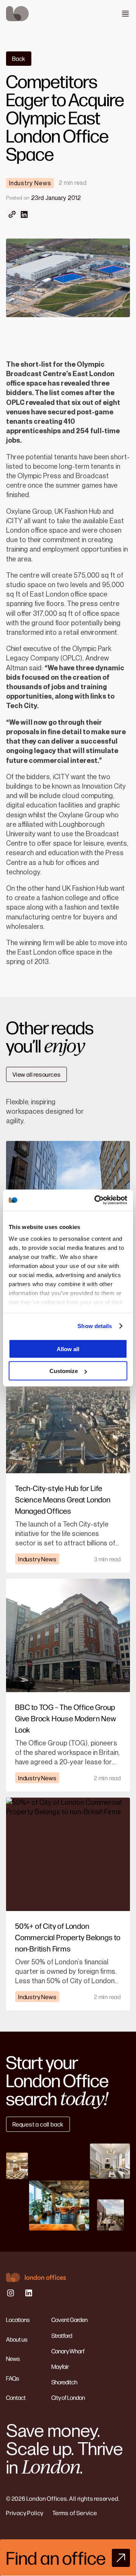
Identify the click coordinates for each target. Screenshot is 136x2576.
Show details (95, 1326)
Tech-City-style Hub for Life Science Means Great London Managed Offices (63, 1499)
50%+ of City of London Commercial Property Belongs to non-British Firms (68, 1937)
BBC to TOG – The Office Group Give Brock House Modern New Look (66, 1718)
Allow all (68, 1349)
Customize (64, 1371)
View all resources (36, 1074)
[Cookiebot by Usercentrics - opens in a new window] (96, 1200)
